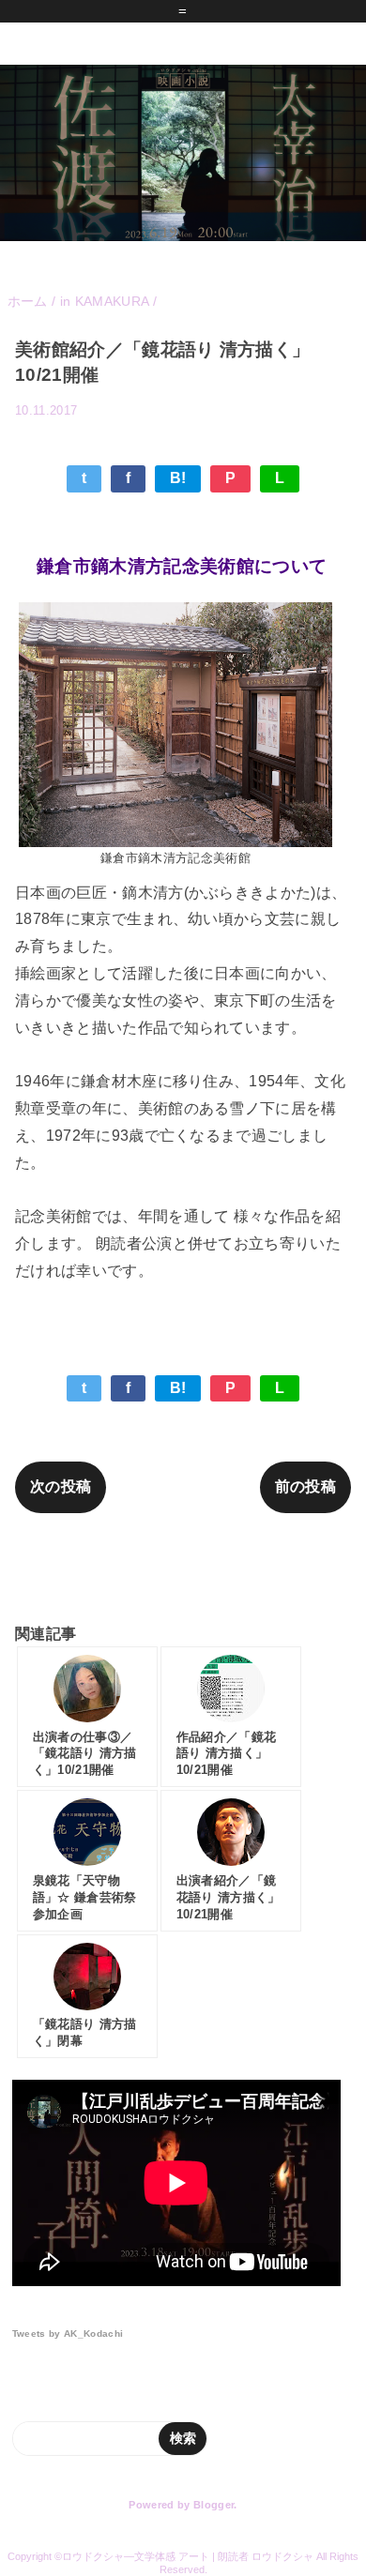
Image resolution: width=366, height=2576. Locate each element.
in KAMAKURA (296, 439)
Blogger (213, 2505)
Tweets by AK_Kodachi (68, 2334)
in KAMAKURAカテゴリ (183, 1568)
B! (178, 478)
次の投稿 (61, 1486)
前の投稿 (305, 1486)
